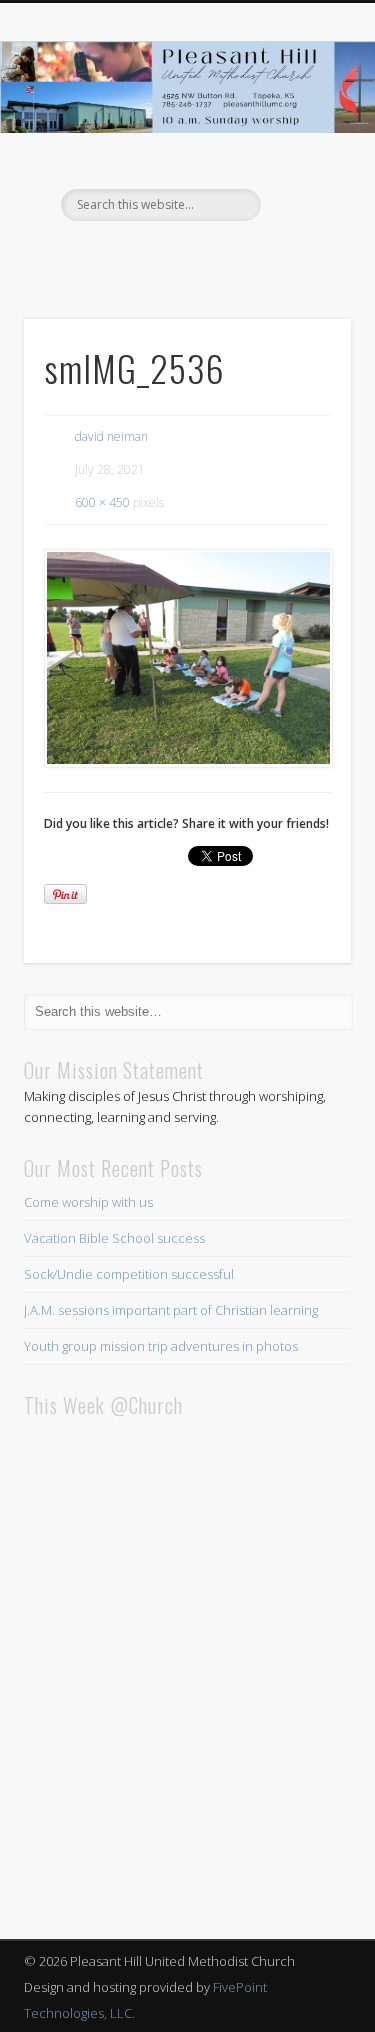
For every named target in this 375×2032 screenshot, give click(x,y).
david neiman (111, 436)
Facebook (185, 255)
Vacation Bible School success (114, 1238)
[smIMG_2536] (187, 658)
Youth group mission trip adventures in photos (161, 1346)
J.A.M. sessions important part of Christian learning (171, 1310)
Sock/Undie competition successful (129, 1274)
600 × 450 (102, 502)
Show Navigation (303, 179)
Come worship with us (88, 1202)
